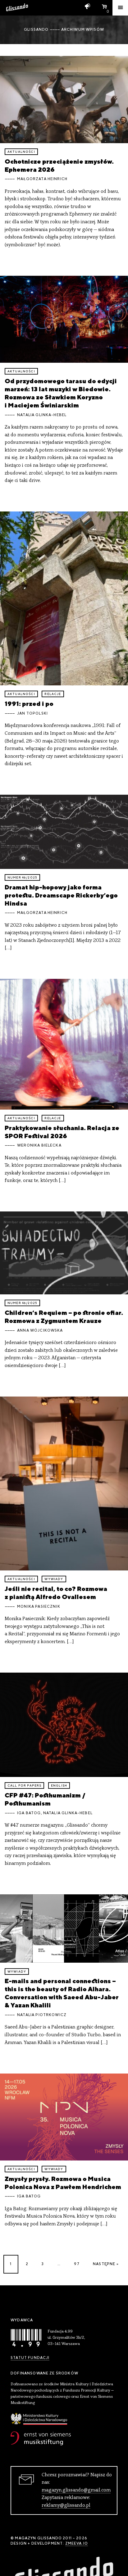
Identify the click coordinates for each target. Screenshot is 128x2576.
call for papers (24, 1785)
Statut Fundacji (30, 2358)
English (59, 1785)
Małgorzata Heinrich (42, 179)
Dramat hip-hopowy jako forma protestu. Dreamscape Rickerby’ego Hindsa (61, 895)
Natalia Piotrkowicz (42, 2015)
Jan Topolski (32, 713)
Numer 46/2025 (22, 877)
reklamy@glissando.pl (66, 2506)
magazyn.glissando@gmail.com (76, 2490)
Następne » (106, 2264)
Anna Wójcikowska (40, 1330)
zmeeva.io (77, 2543)
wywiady (54, 1579)
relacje (53, 694)
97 (77, 2264)
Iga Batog (29, 1813)
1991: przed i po (29, 704)
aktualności (21, 152)
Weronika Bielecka (39, 1145)
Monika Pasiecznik (39, 1606)
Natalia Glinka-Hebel (42, 415)
